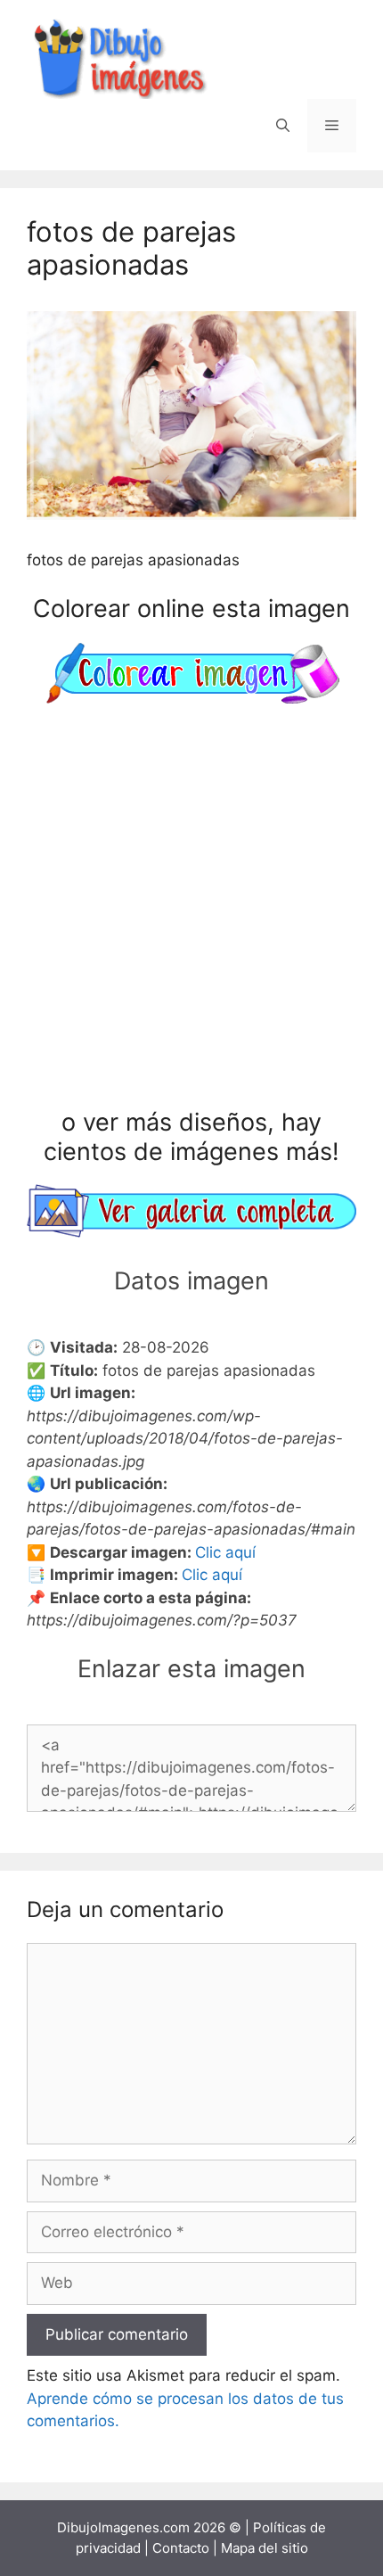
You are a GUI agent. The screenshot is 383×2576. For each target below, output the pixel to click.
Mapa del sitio (265, 2548)
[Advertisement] (191, 909)
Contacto (181, 2548)
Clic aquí (225, 1552)
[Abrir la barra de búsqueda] (283, 126)
